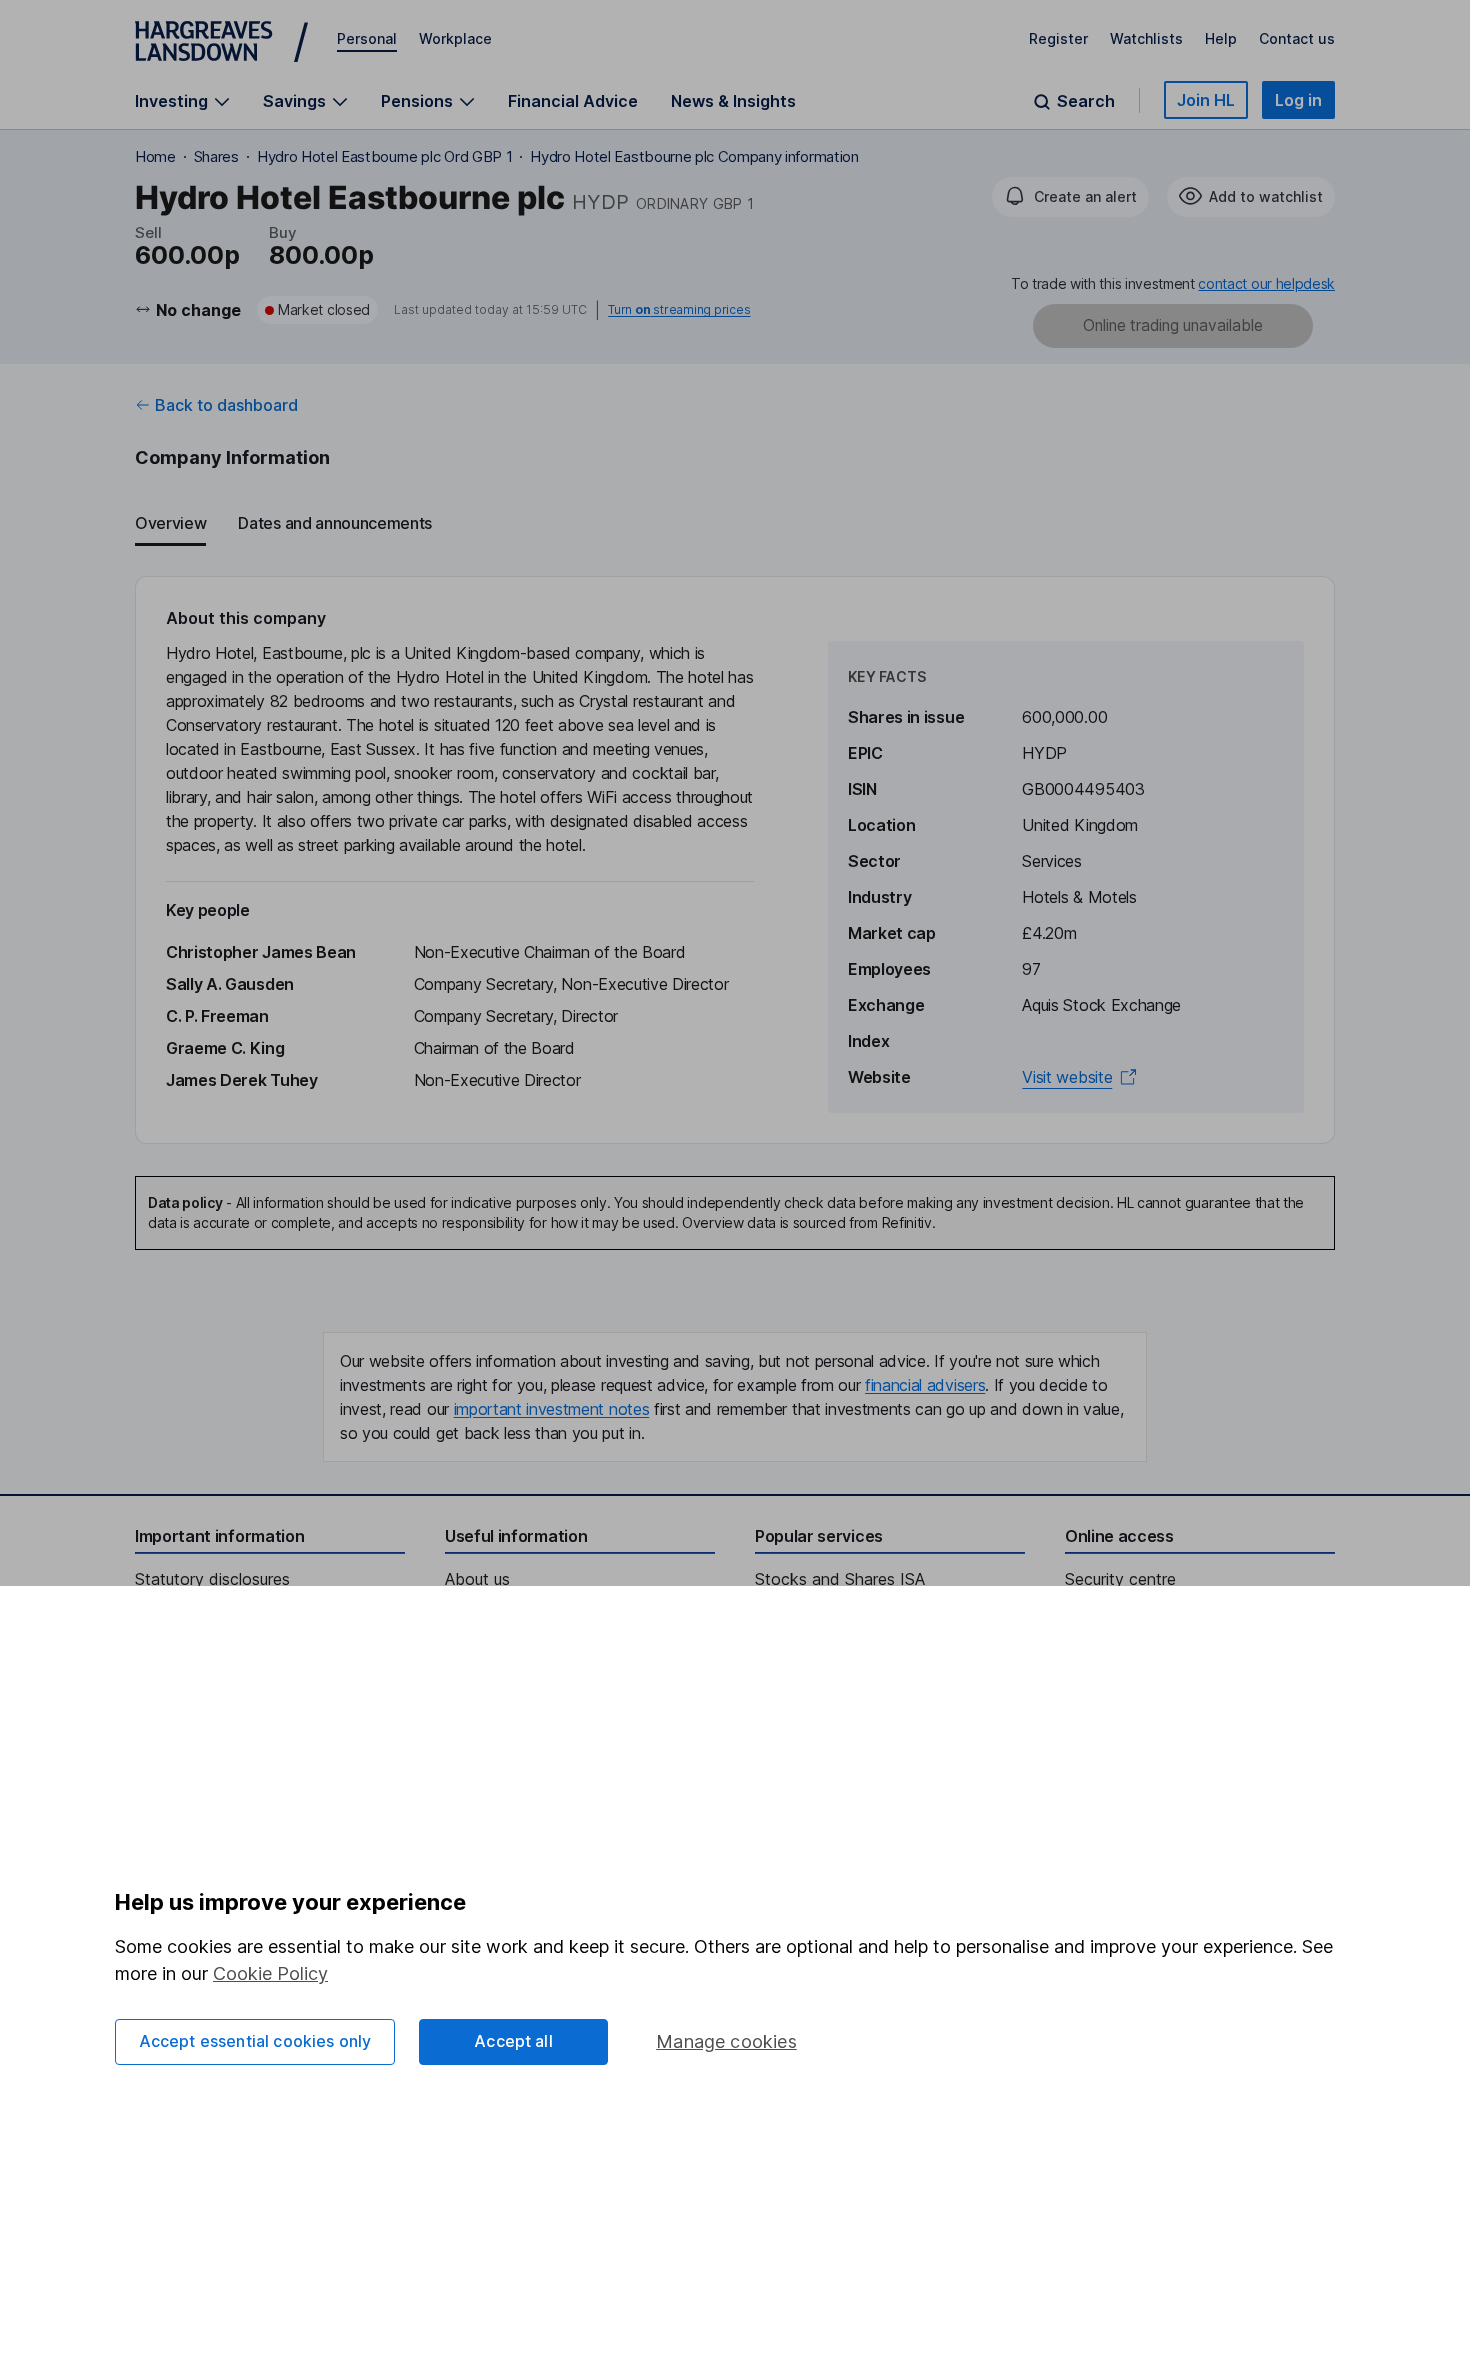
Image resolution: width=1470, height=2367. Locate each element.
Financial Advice (573, 101)
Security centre (1120, 1579)
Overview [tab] (170, 523)
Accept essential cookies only (255, 2041)
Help (1221, 38)
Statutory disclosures (212, 1579)
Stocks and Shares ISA (840, 1579)
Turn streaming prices (679, 310)
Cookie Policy (270, 1973)
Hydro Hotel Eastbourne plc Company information (694, 156)
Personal (367, 38)
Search (1086, 101)
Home (155, 156)
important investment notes (552, 1409)
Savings (294, 101)
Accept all (513, 2041)
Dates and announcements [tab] (335, 523)
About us (477, 1579)
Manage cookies (726, 2041)
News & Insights (733, 101)
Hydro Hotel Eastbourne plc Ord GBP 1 (384, 156)
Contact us (1297, 38)
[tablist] (735, 524)
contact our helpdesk (1266, 283)
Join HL (1206, 100)
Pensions (417, 101)
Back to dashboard (226, 405)
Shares (216, 156)
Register (1058, 38)
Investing (171, 101)
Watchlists (1146, 38)
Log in (1298, 100)
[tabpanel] (735, 860)
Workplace (455, 38)
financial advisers (925, 1385)
